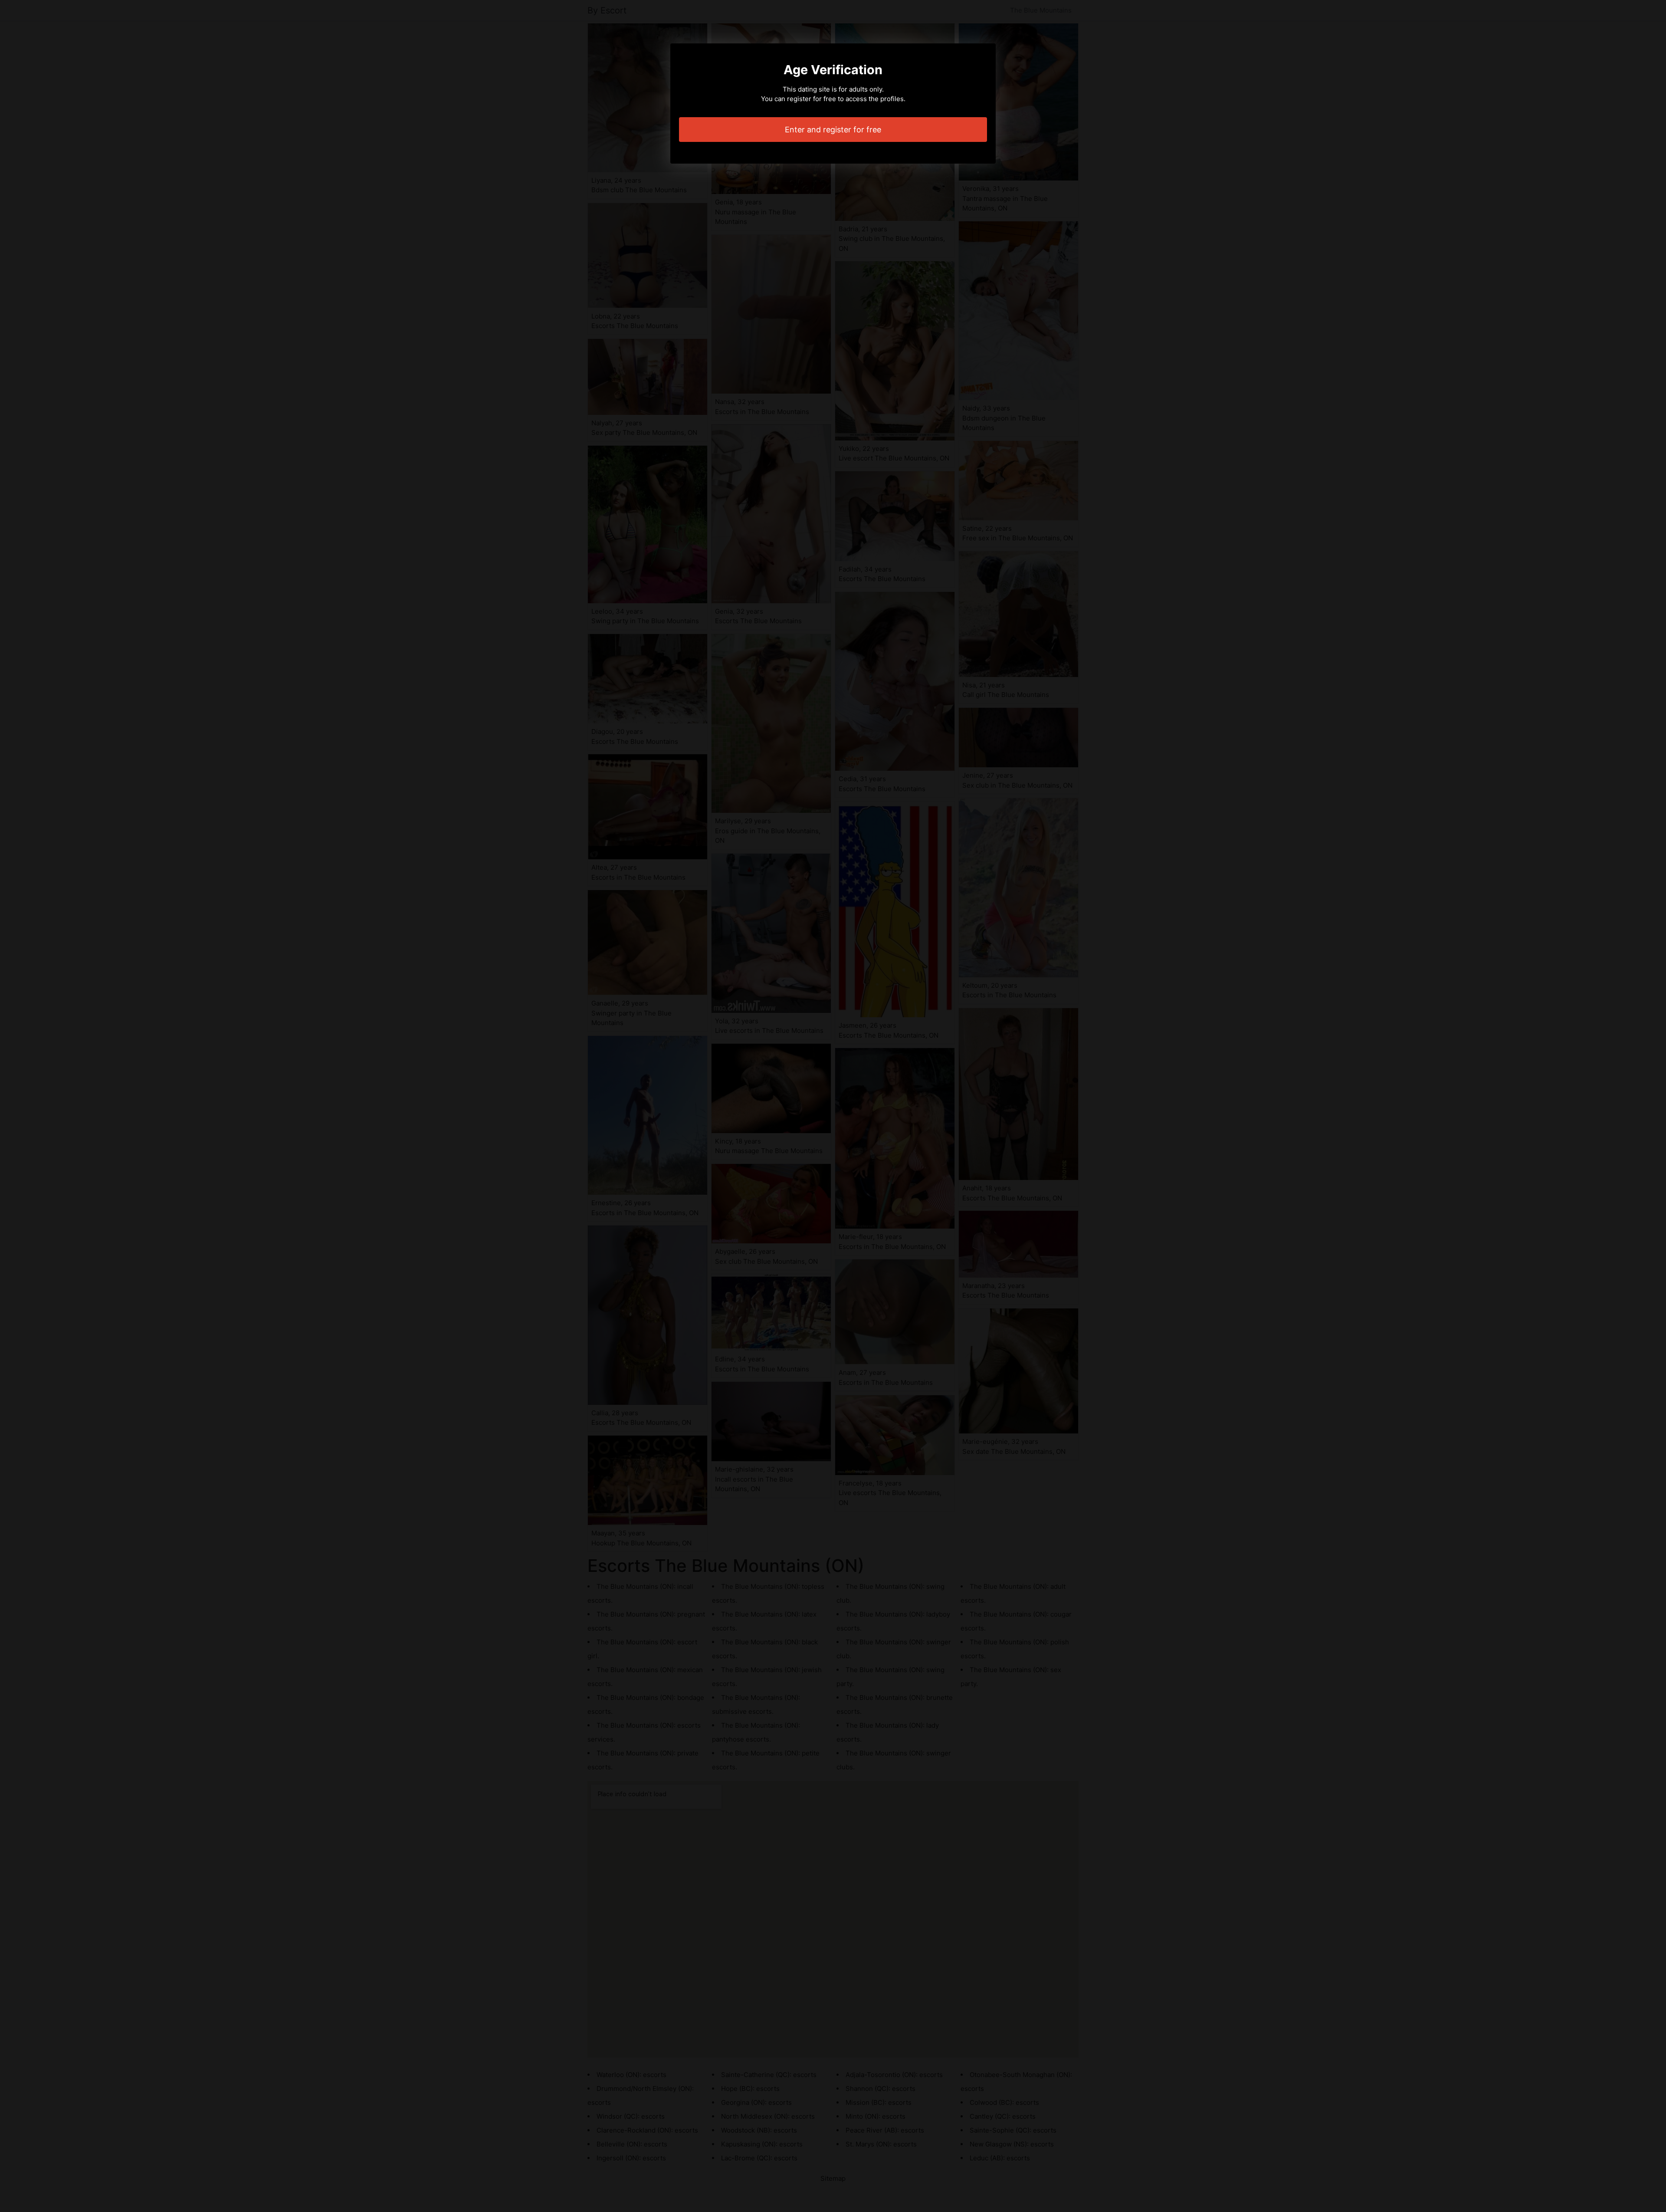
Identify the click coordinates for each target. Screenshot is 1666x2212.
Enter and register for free (833, 130)
